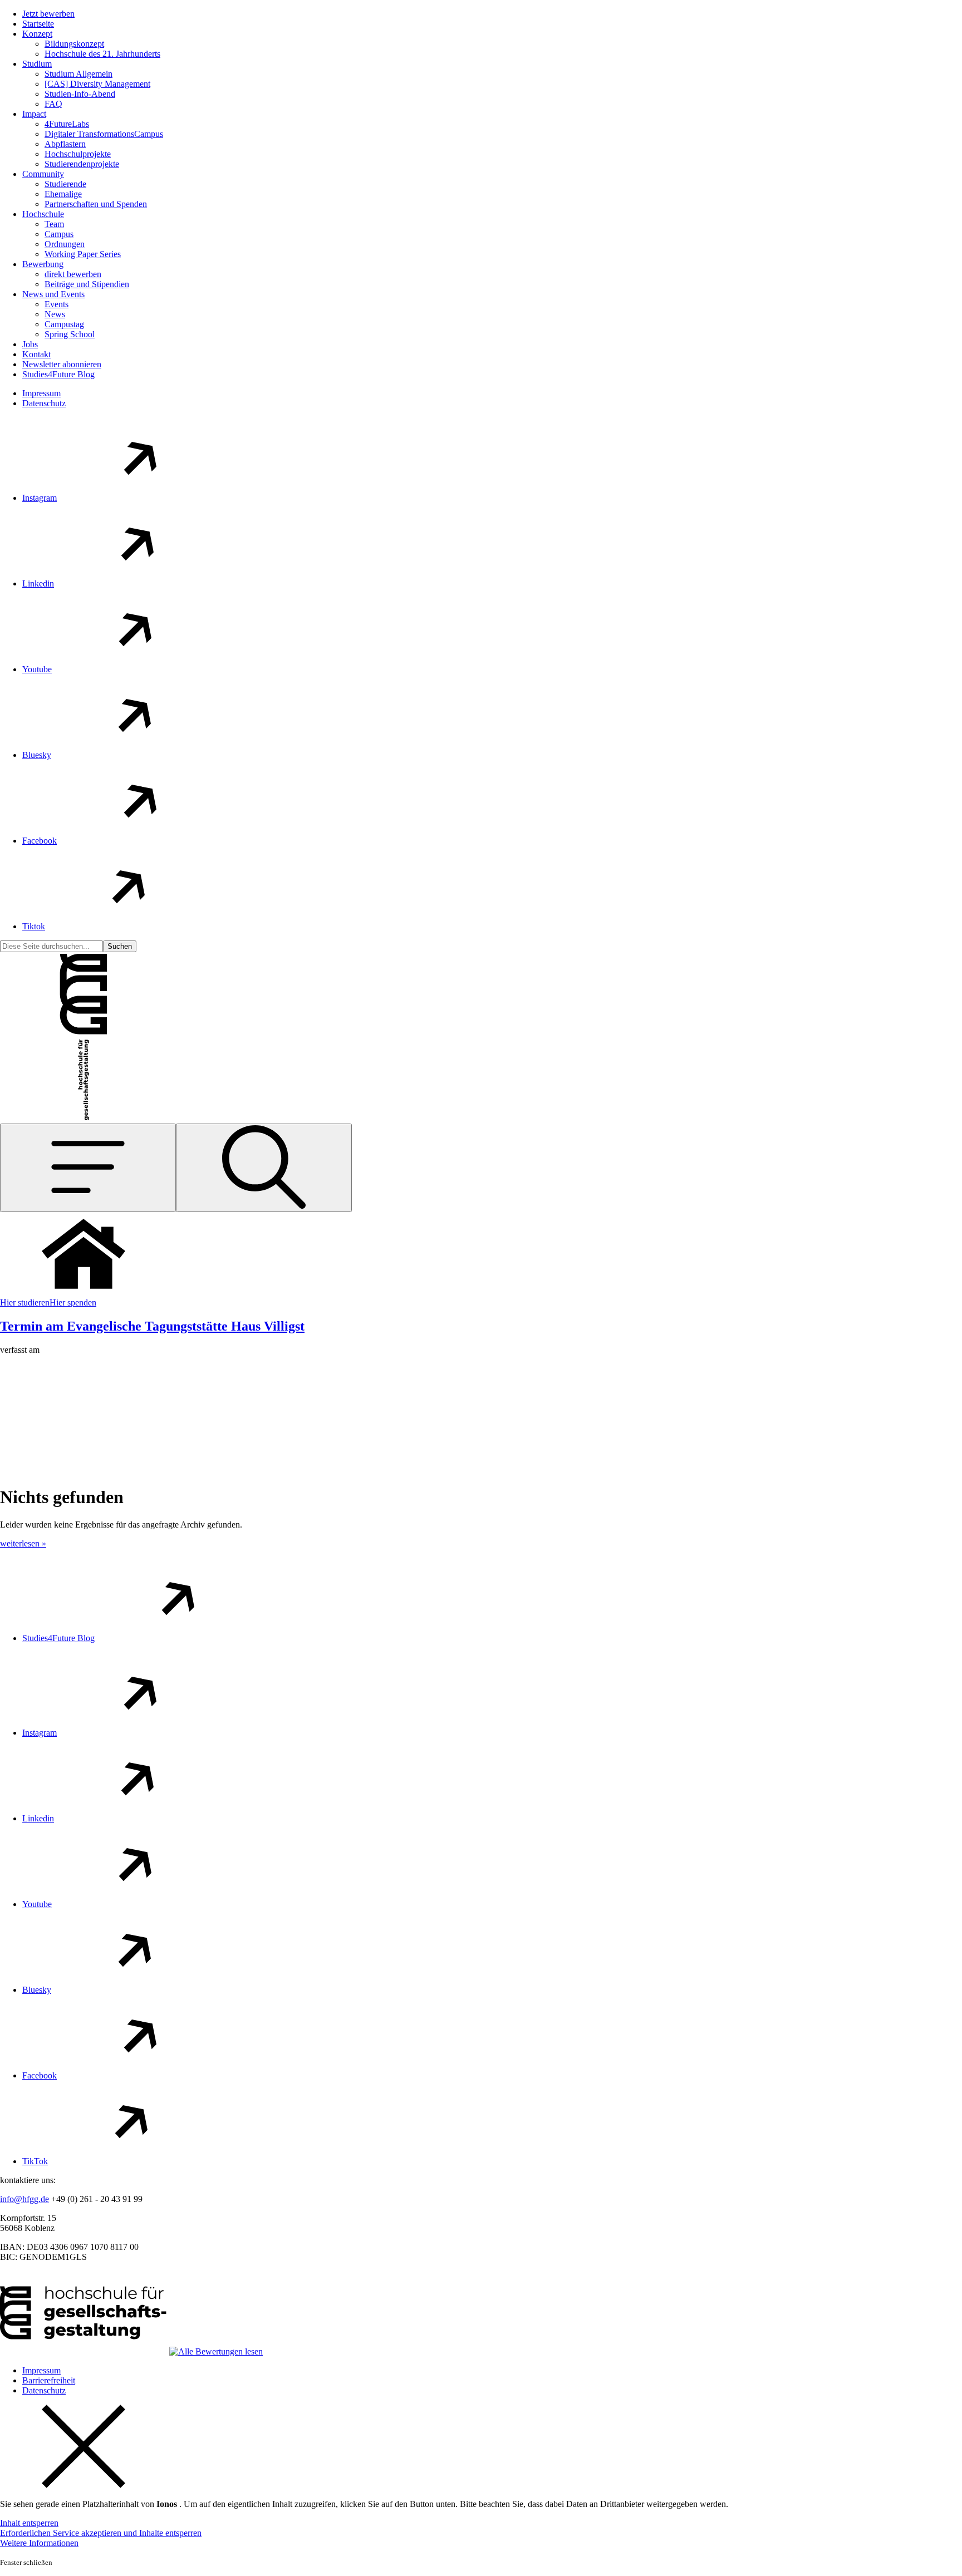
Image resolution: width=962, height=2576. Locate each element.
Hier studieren (25, 1302)
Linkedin (38, 583)
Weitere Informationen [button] (39, 2543)
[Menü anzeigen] (88, 1168)
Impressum (41, 393)
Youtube (37, 669)
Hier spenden (73, 1302)
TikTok (35, 2161)
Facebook (40, 841)
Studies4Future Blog (58, 1638)
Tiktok (34, 926)
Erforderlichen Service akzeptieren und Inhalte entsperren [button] (101, 2533)
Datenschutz (44, 403)
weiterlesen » (23, 1543)
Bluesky (37, 755)
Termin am (152, 1326)
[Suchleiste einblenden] (264, 1168)
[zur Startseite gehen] (84, 1033)
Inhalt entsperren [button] (29, 2523)
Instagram (40, 498)
